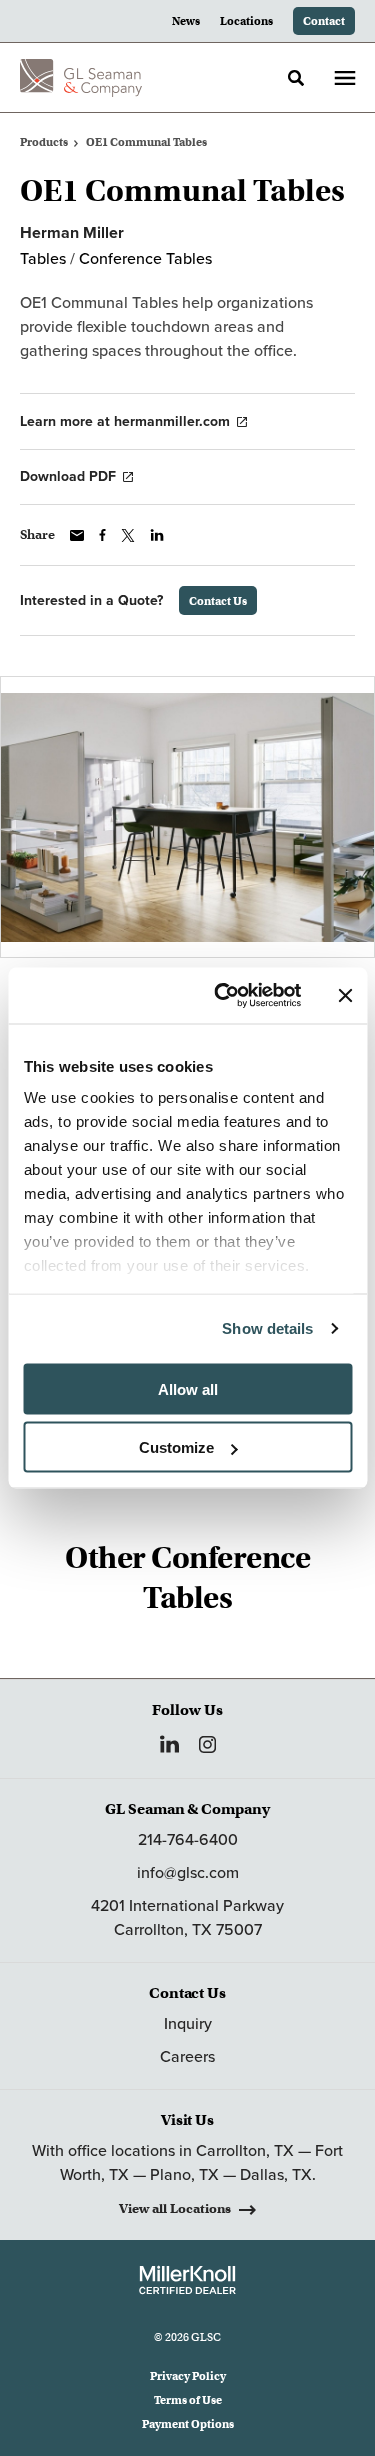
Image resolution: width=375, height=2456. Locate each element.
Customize (176, 1447)
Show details (267, 1328)
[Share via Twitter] (128, 535)
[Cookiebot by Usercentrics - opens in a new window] (223, 996)
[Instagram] (207, 1744)
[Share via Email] (77, 535)
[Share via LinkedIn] (157, 535)
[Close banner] (345, 995)
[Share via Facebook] (102, 535)
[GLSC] (81, 78)
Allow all (188, 1388)
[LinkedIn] (169, 1744)
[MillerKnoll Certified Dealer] (187, 2280)
